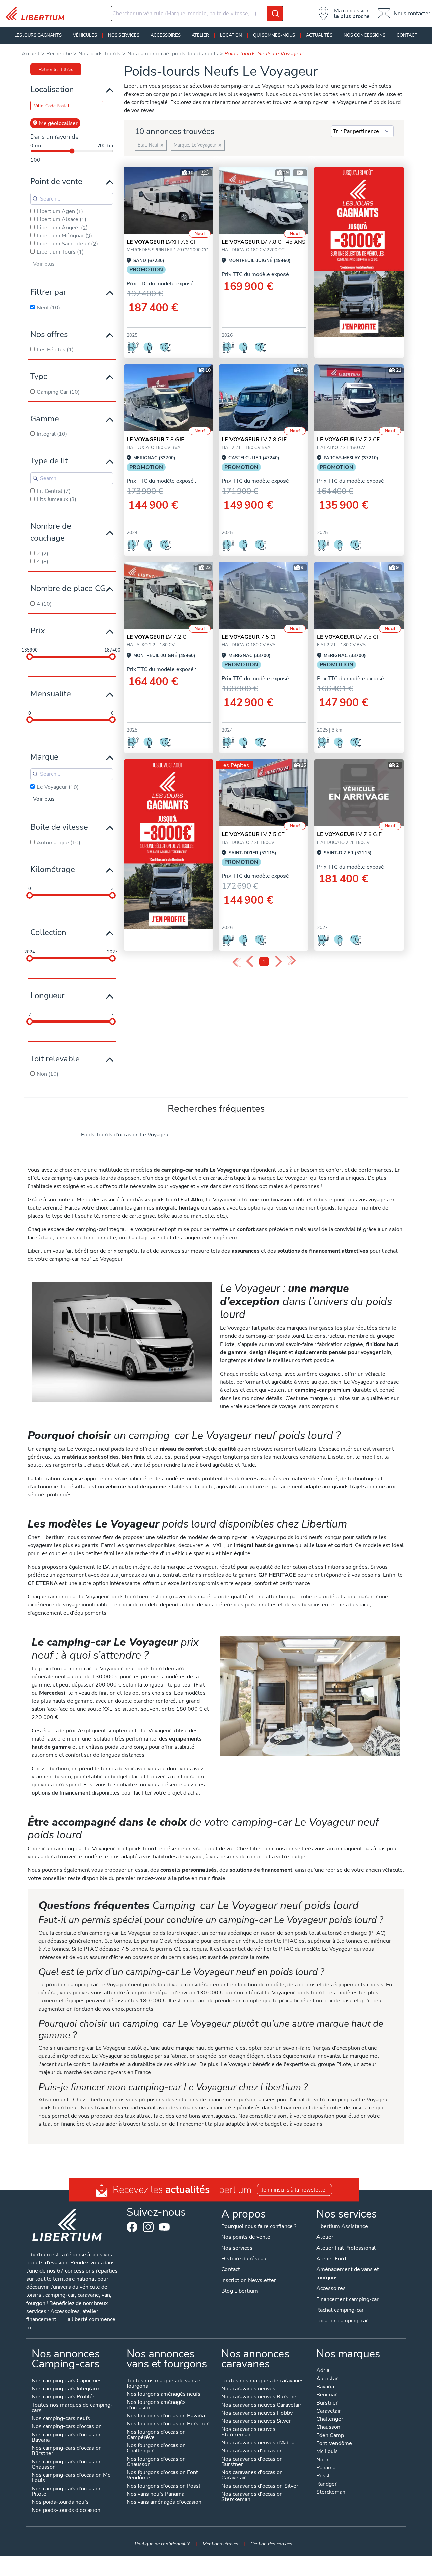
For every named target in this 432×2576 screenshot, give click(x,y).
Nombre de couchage (51, 532)
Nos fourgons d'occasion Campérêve (156, 2435)
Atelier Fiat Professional (346, 2248)
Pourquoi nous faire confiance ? (259, 2226)
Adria (323, 2371)
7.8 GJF (155, 440)
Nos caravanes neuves (248, 2389)
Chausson (328, 2428)
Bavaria (325, 2387)
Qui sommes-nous (274, 35)
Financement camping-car (347, 2299)
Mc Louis (327, 2452)
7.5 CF (249, 637)
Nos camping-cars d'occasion (67, 2427)
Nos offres (49, 334)
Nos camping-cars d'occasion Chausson (67, 2465)
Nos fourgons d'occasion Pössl (164, 2486)
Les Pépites (235, 765)
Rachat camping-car (340, 2310)
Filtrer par (48, 292)
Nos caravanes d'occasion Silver (260, 2486)
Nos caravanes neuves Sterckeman (248, 2432)
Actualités (319, 35)
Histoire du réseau (244, 2259)
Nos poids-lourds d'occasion (66, 2511)
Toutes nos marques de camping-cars (72, 2408)
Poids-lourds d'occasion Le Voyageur (126, 1135)
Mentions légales (220, 2544)
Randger (327, 2484)
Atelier (200, 35)
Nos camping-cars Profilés (64, 2397)
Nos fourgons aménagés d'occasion (156, 2405)
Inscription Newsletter (249, 2280)
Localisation (52, 89)
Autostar (327, 2379)
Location (231, 35)
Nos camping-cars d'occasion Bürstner (67, 2451)
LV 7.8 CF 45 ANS (264, 242)
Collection (48, 932)
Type (39, 376)
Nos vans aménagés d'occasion (164, 2503)
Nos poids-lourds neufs (60, 2503)
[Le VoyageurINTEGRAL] (169, 200)
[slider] (30, 657)
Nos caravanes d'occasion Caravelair (252, 2476)
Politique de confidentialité (163, 2544)
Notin (323, 2460)
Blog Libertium (240, 2291)
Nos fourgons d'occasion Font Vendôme (162, 2476)
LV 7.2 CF (348, 440)
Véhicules (85, 35)
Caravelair (329, 2411)
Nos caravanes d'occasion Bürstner (252, 2462)
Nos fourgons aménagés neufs (164, 2395)
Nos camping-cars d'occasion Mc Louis (71, 2478)
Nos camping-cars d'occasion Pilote (67, 2492)
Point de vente (56, 181)
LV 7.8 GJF (254, 440)
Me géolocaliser (58, 123)
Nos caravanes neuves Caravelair (261, 2405)
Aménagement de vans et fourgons (348, 2274)
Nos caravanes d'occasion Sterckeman (252, 2497)
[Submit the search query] (35, 199)
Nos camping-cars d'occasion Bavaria (67, 2438)
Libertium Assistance (342, 2226)
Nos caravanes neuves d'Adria (258, 2443)
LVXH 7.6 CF (162, 242)
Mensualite (51, 694)
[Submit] (275, 14)
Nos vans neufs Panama (155, 2494)
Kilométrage (53, 869)
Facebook (132, 2227)
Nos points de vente (246, 2237)
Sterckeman (331, 2492)
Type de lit (49, 461)
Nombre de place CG (68, 588)
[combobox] (197, 14)
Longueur (48, 995)
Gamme (45, 419)
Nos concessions (364, 35)
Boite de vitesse (59, 827)
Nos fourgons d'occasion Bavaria (166, 2416)
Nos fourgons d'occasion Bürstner (168, 2424)
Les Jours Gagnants (38, 35)
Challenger (330, 2420)
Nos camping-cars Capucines (67, 2381)
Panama (326, 2468)
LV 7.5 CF (348, 637)
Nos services (124, 35)
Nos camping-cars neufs (61, 2419)
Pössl (323, 2476)
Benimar (327, 2395)
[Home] (38, 14)
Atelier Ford (331, 2259)
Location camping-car (342, 2321)
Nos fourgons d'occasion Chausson (156, 2462)
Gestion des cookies (271, 2544)
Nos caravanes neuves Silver (256, 2422)
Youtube (164, 2229)
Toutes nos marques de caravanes (263, 2381)
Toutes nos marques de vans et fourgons (165, 2384)
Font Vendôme (334, 2444)
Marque (44, 757)
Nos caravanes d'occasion (252, 2451)
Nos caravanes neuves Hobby (257, 2413)
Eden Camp (330, 2436)
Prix (38, 631)
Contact (407, 35)
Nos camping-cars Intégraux (66, 2389)
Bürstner (327, 2403)
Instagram (148, 2227)
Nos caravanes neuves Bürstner (260, 2397)
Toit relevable (55, 1059)
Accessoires (166, 35)
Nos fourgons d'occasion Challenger (156, 2449)
